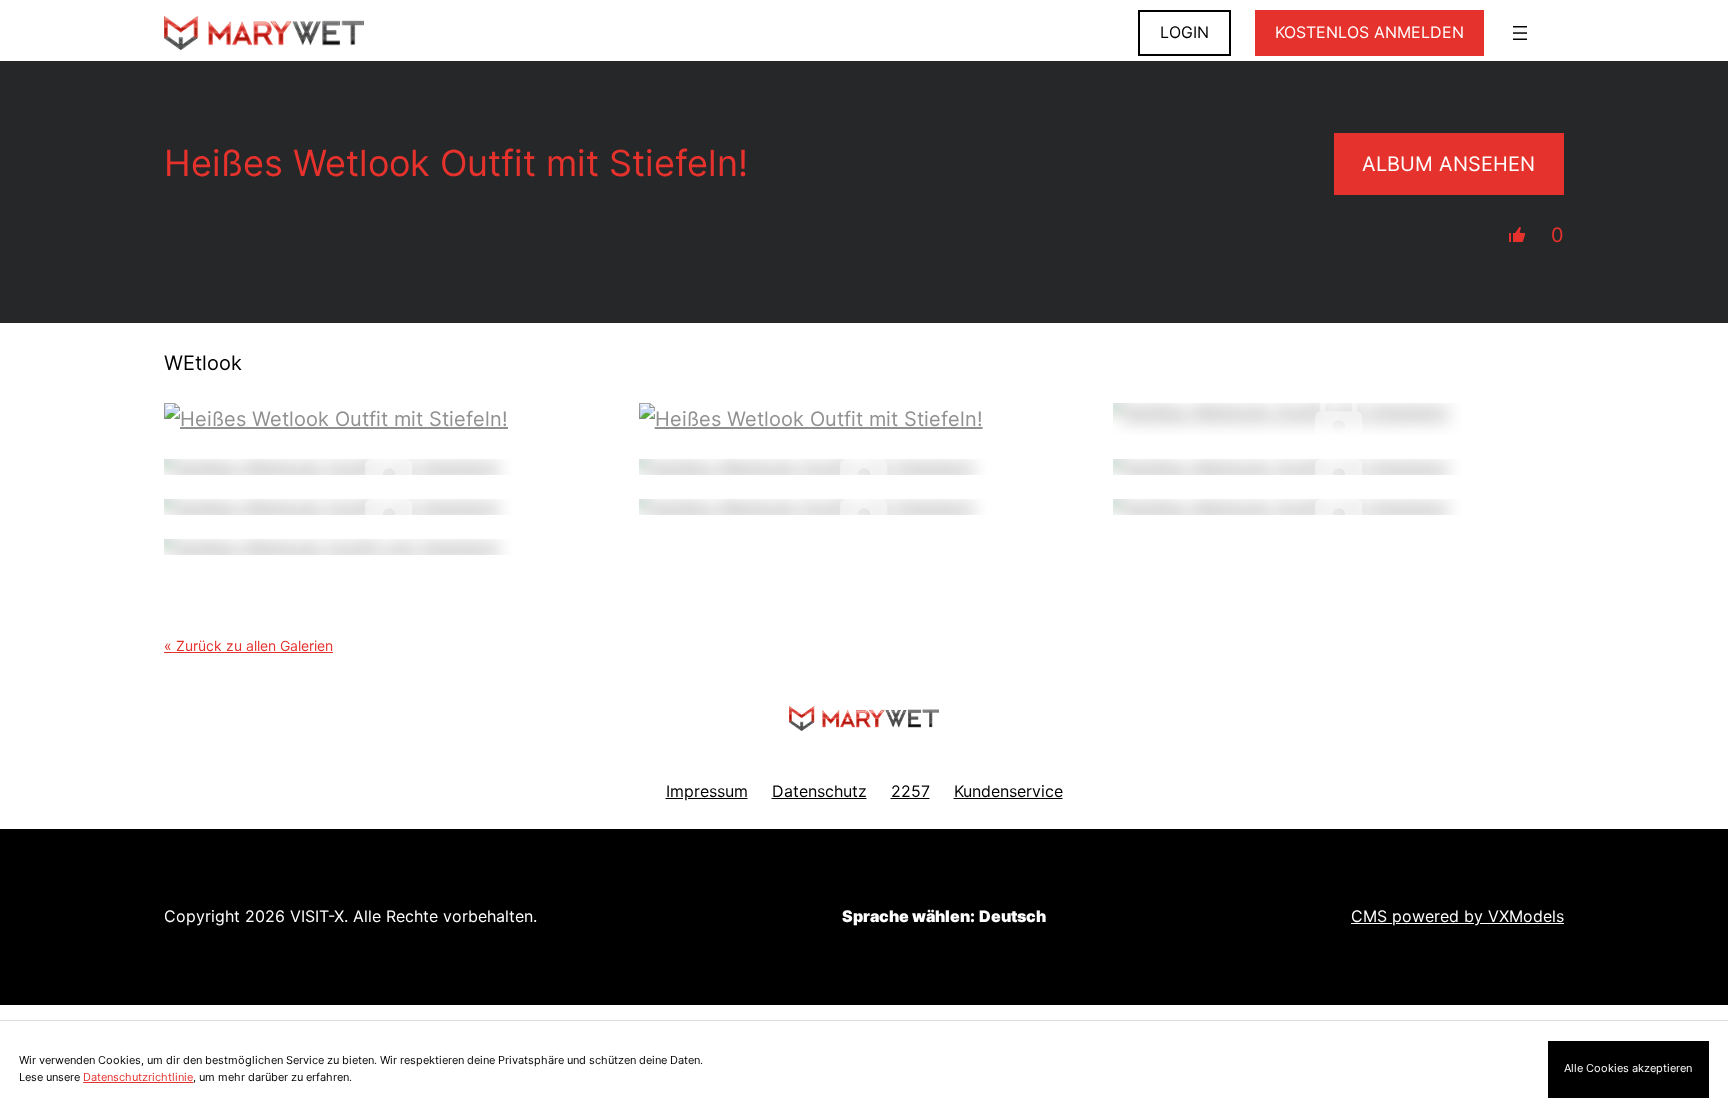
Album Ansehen (1448, 164)
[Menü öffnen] (1520, 33)
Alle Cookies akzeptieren (1628, 1068)
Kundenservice (1008, 791)
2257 (910, 791)
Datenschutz (819, 791)
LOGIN (1184, 32)
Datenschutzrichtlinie (138, 1077)
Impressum (707, 791)
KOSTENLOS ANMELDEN (1369, 32)
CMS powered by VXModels (1457, 916)
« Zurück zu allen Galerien (248, 645)
